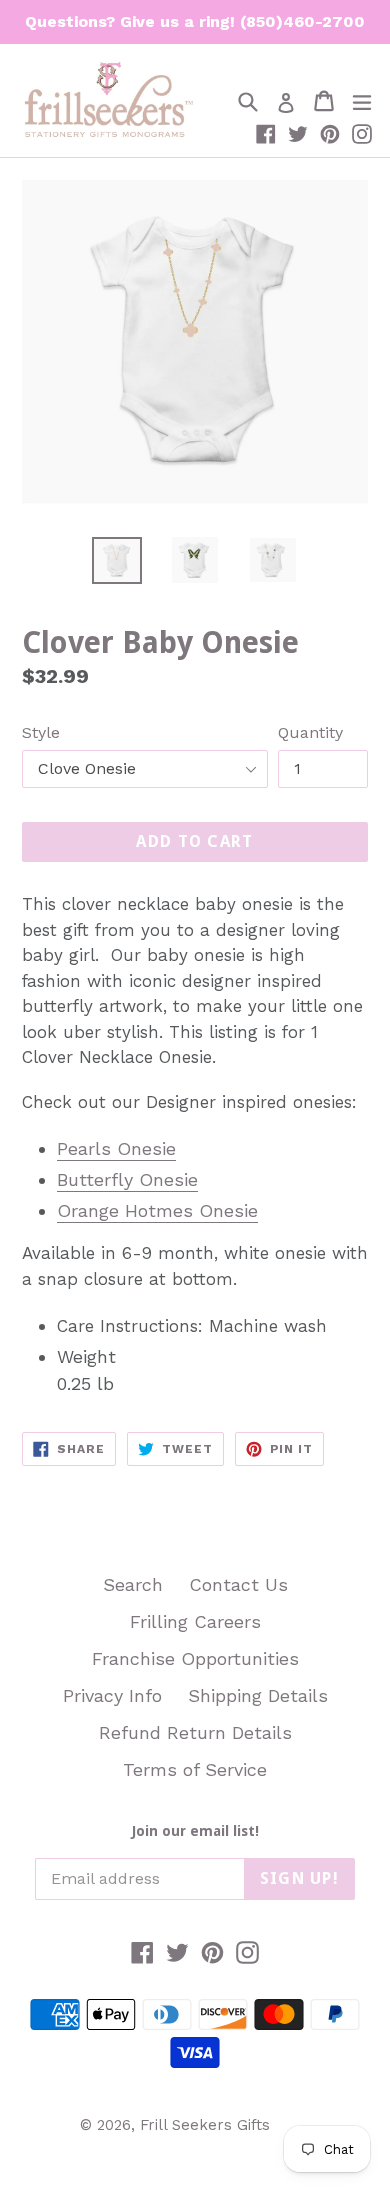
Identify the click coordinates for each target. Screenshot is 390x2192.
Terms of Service (195, 1769)
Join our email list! (195, 1831)
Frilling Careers (195, 1621)
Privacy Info (112, 1695)
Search (133, 1584)
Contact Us (238, 1584)
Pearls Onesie (116, 1148)
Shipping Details (258, 1695)
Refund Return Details (195, 1732)
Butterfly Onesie (127, 1179)
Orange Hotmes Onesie (157, 1210)
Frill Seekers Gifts (205, 2125)
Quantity (310, 732)
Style (41, 732)
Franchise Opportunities (195, 1658)
